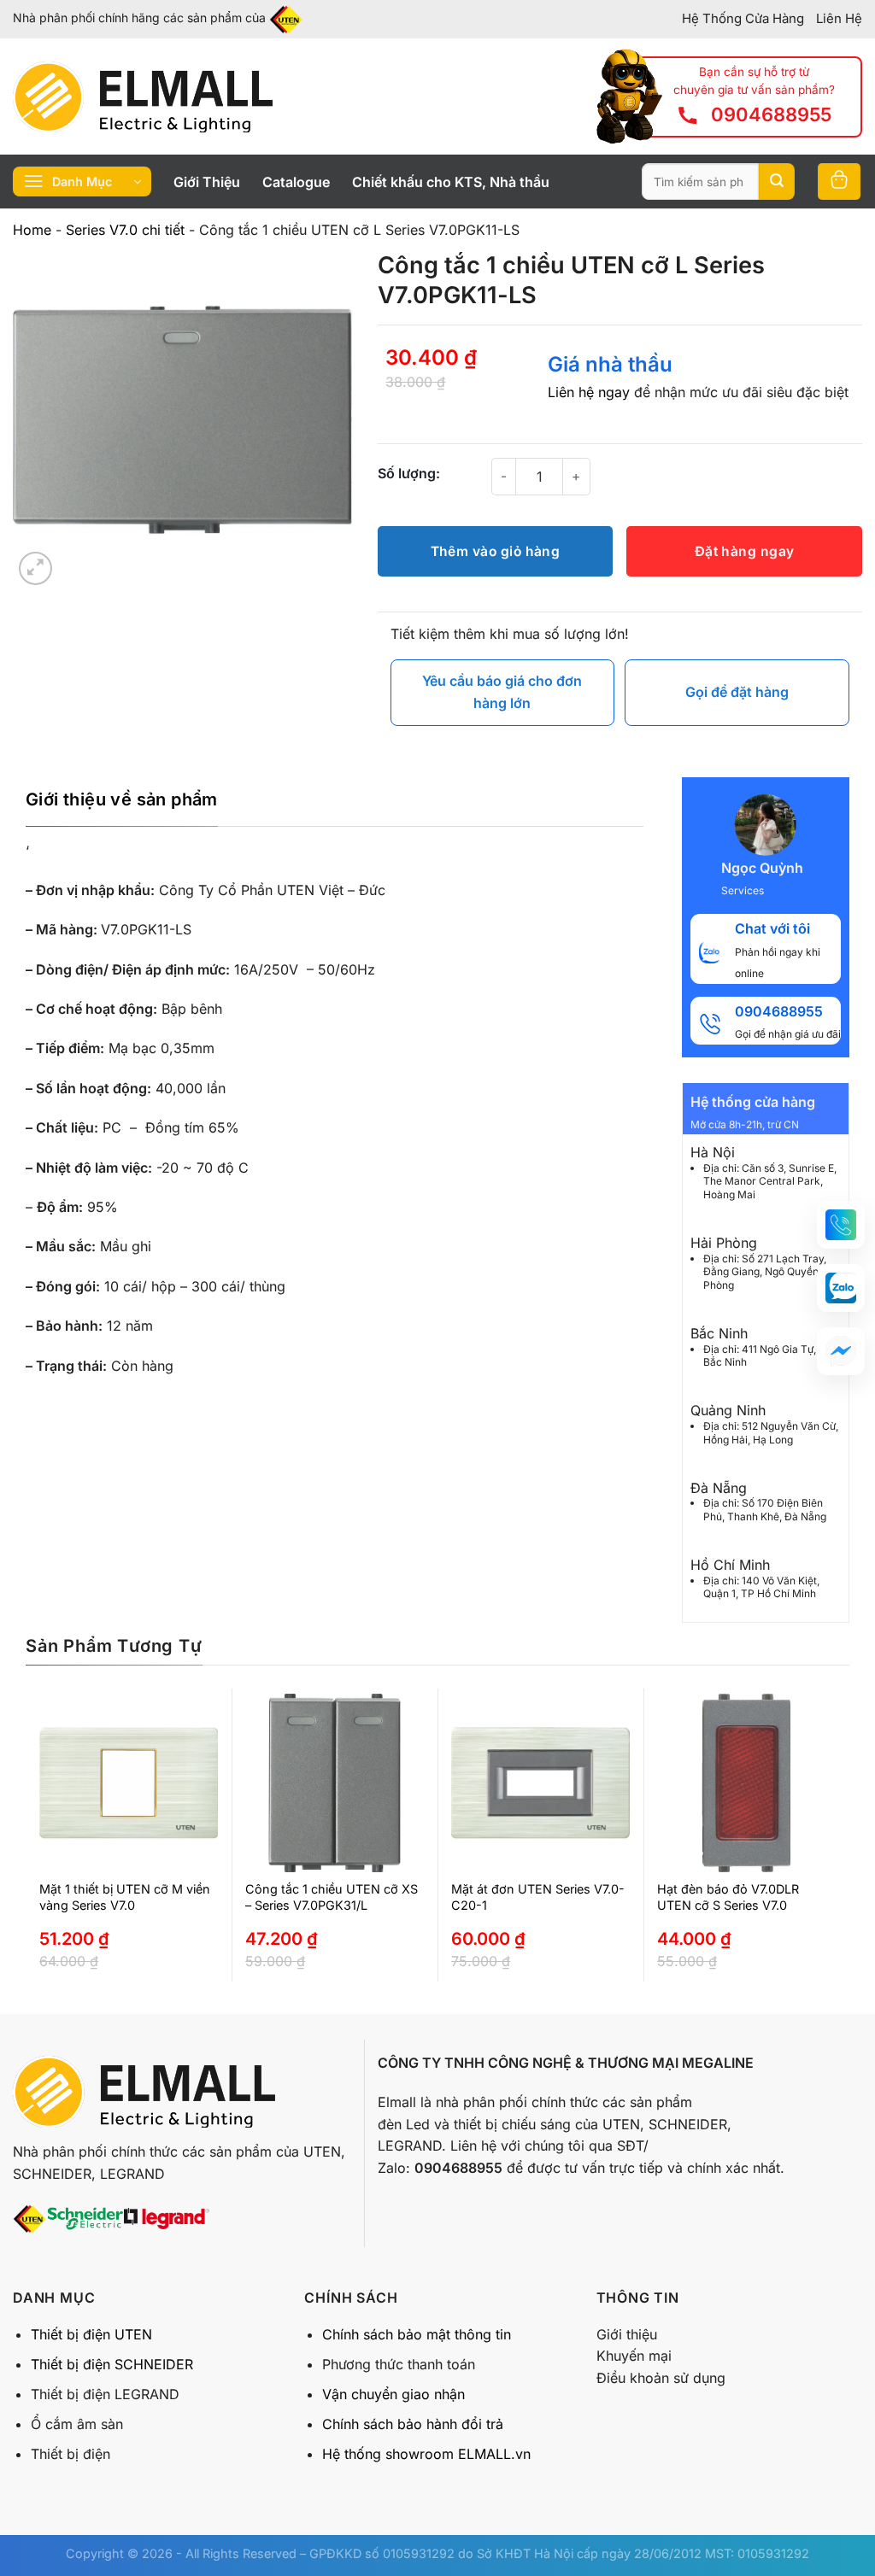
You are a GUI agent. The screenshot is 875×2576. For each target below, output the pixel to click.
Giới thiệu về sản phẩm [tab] (122, 799)
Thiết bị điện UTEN (91, 2334)
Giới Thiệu (207, 182)
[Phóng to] (35, 568)
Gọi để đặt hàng (737, 692)
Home (32, 230)
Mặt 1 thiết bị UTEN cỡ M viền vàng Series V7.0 (125, 1897)
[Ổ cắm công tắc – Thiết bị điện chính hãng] (143, 97)
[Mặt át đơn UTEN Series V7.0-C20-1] (540, 1783)
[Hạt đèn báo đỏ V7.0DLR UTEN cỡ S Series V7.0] (746, 1783)
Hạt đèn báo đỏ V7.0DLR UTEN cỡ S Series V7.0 (728, 1897)
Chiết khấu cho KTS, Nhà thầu (451, 182)
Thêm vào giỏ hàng (496, 551)
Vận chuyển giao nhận (393, 2394)
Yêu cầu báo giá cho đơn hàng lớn (502, 692)
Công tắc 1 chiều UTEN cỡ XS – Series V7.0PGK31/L (332, 1897)
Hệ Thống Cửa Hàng (743, 18)
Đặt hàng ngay (745, 551)
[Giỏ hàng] (839, 181)
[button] (841, 1225)
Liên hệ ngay (589, 392)
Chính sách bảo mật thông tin (417, 2334)
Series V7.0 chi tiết (125, 230)
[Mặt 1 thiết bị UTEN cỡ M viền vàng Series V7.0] (129, 1783)
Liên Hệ (839, 18)
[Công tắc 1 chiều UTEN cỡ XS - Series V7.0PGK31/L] (335, 1783)
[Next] (812, 1851)
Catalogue (296, 182)
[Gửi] (777, 182)
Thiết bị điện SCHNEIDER (112, 2364)
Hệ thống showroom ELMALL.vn (426, 2454)
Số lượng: (409, 473)
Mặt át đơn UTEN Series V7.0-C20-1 (538, 1897)
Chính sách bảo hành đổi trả (413, 2424)
